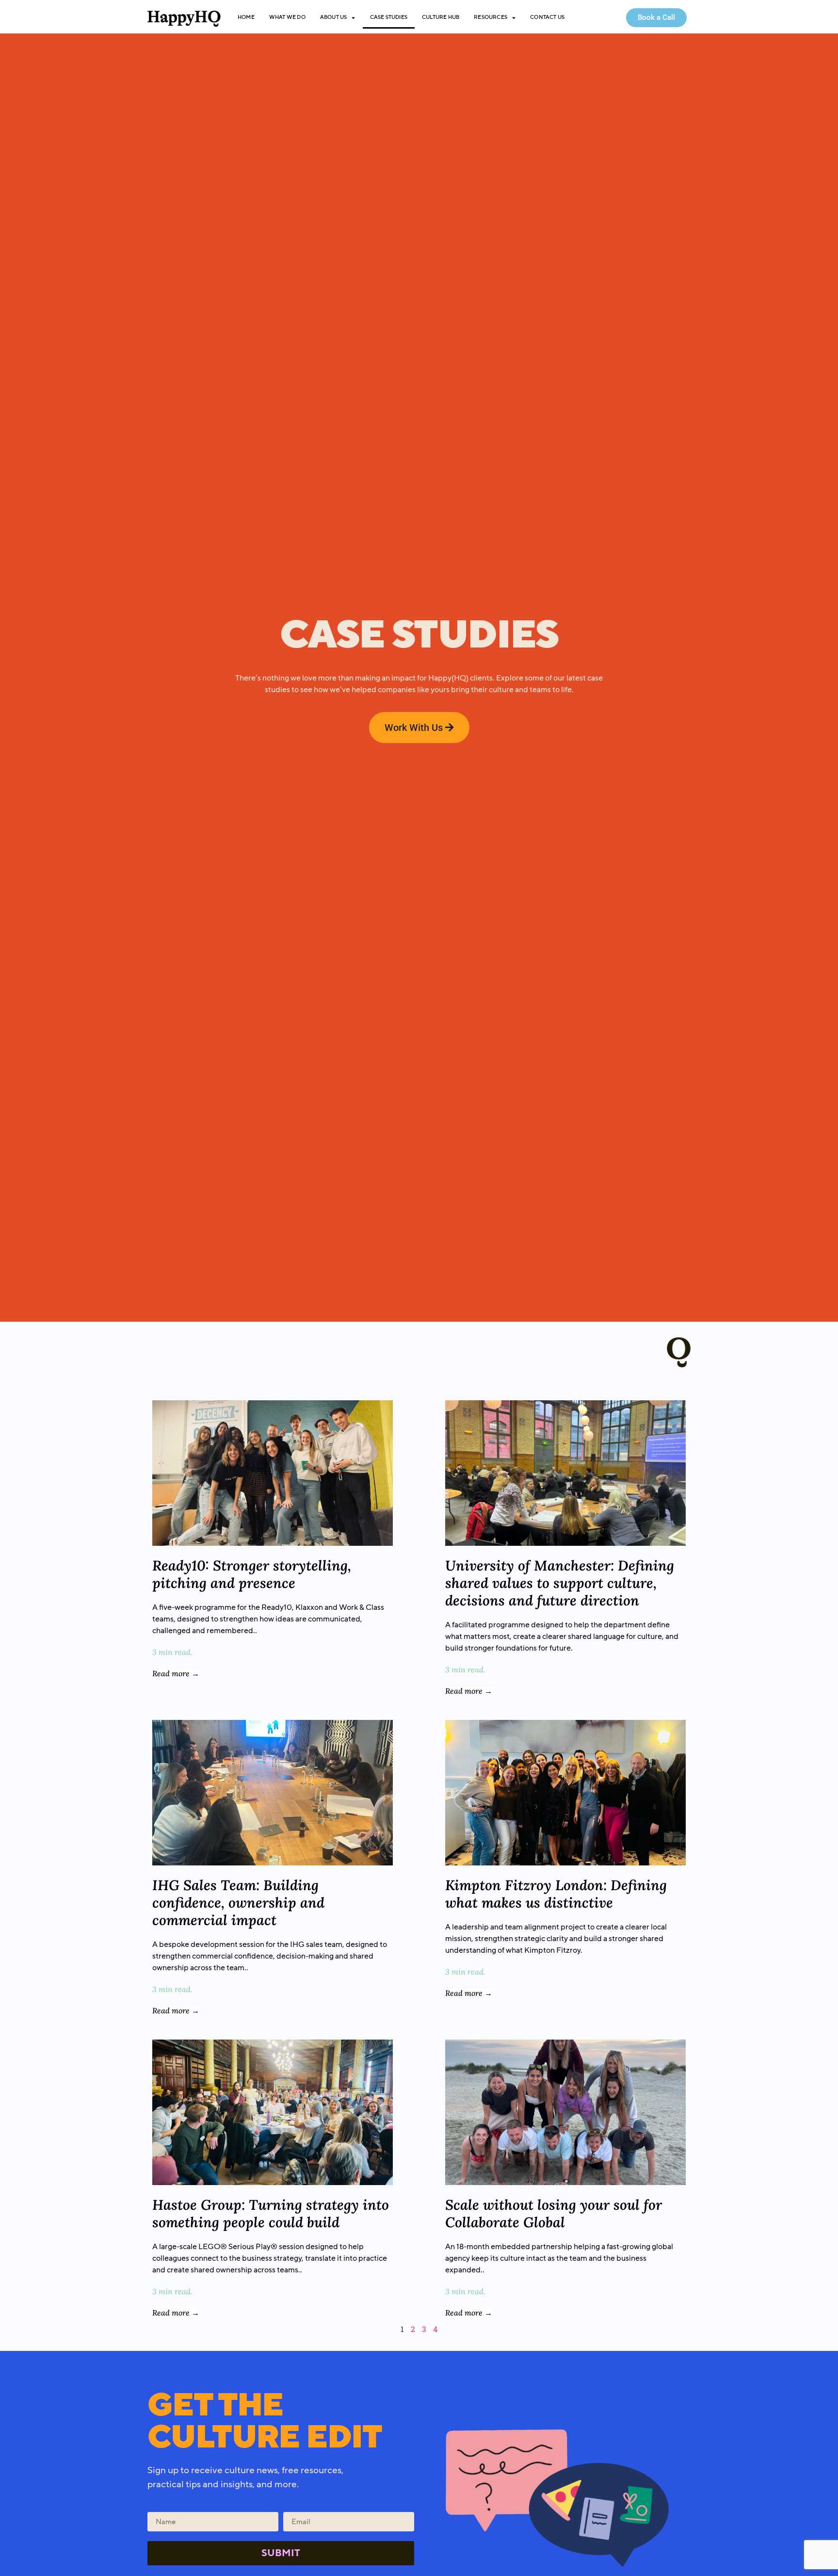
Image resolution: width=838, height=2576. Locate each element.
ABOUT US (334, 17)
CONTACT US (547, 17)
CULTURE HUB (441, 17)
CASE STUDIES (389, 17)
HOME (246, 17)
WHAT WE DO (287, 17)
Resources (491, 17)
